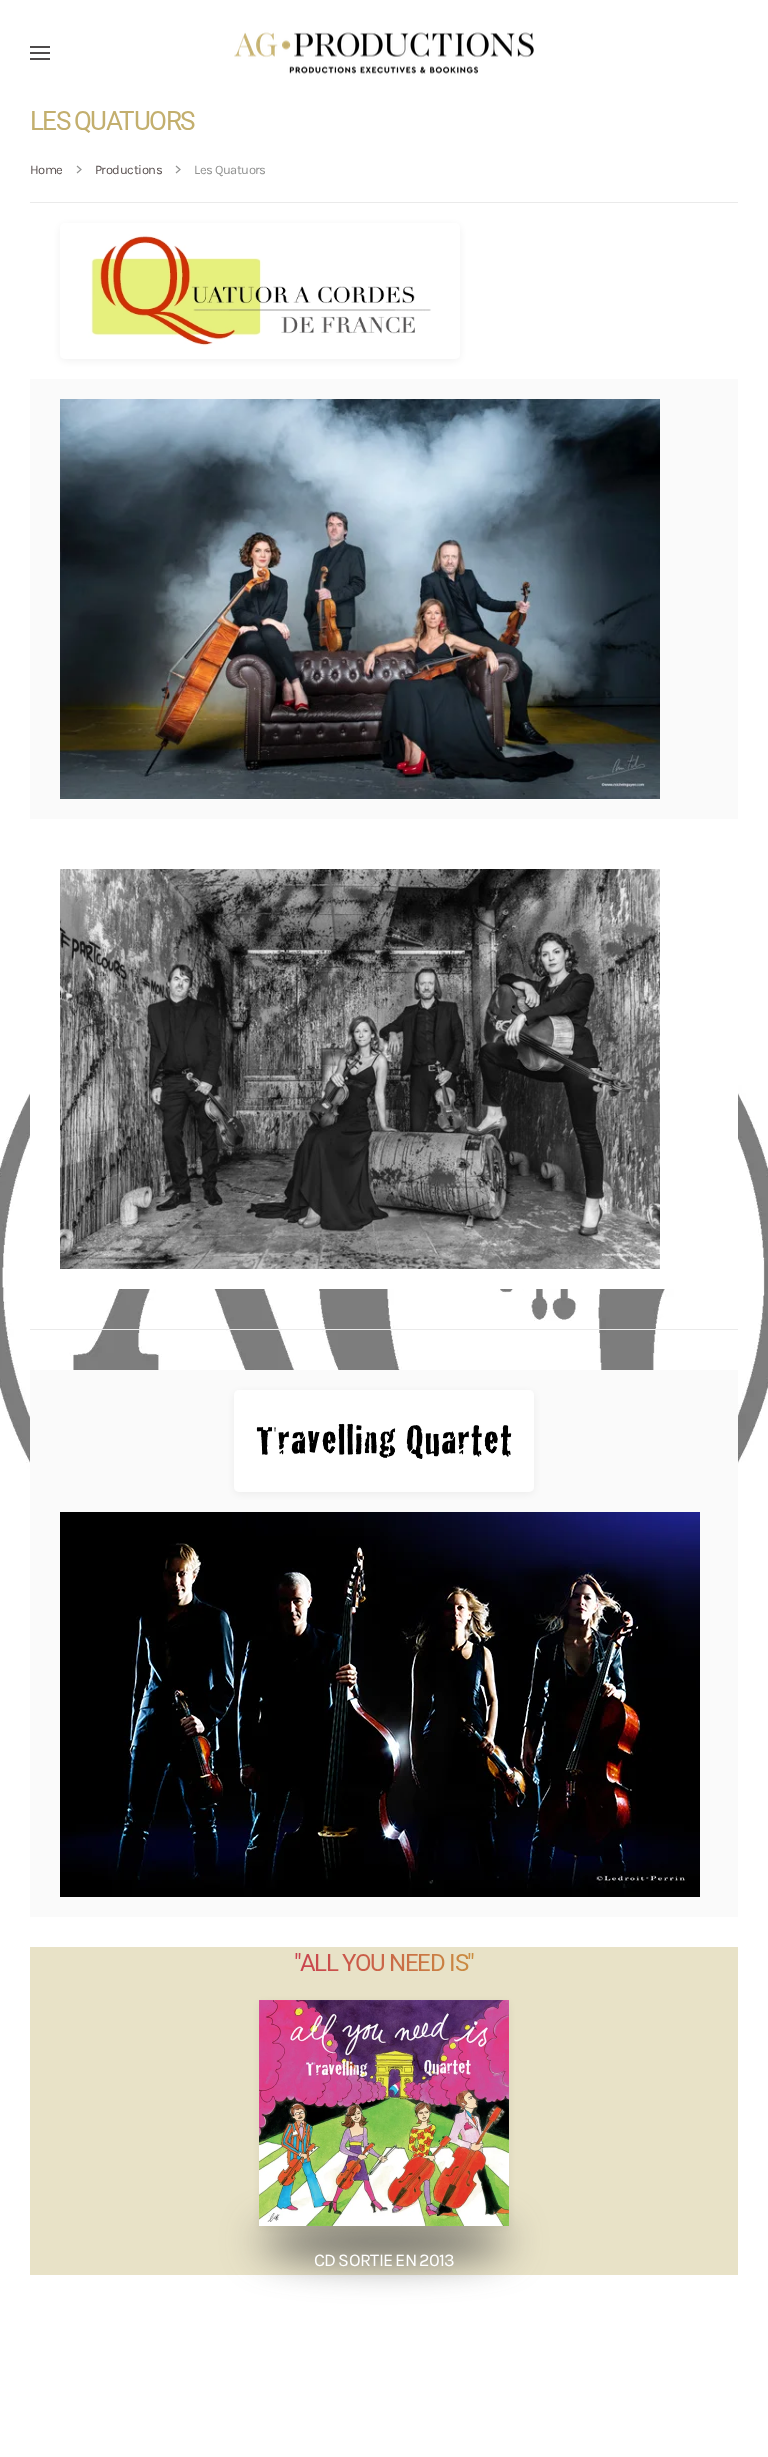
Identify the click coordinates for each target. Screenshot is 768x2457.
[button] (40, 52)
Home (46, 169)
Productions (128, 169)
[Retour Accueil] (384, 52)
